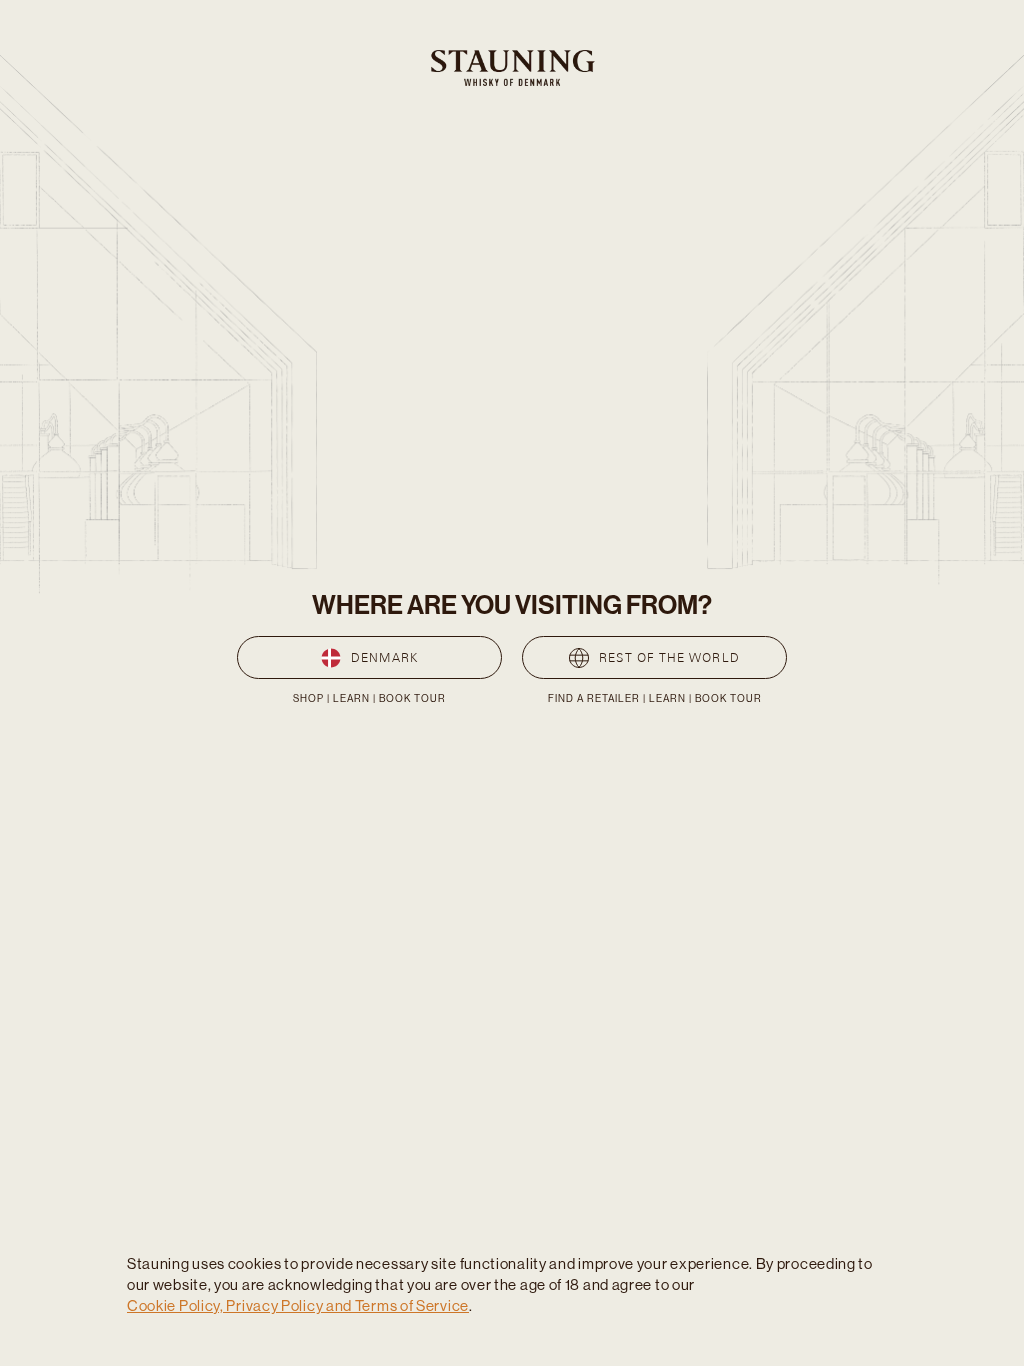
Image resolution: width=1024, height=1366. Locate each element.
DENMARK (384, 658)
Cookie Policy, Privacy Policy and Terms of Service (298, 1305)
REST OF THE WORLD (669, 658)
